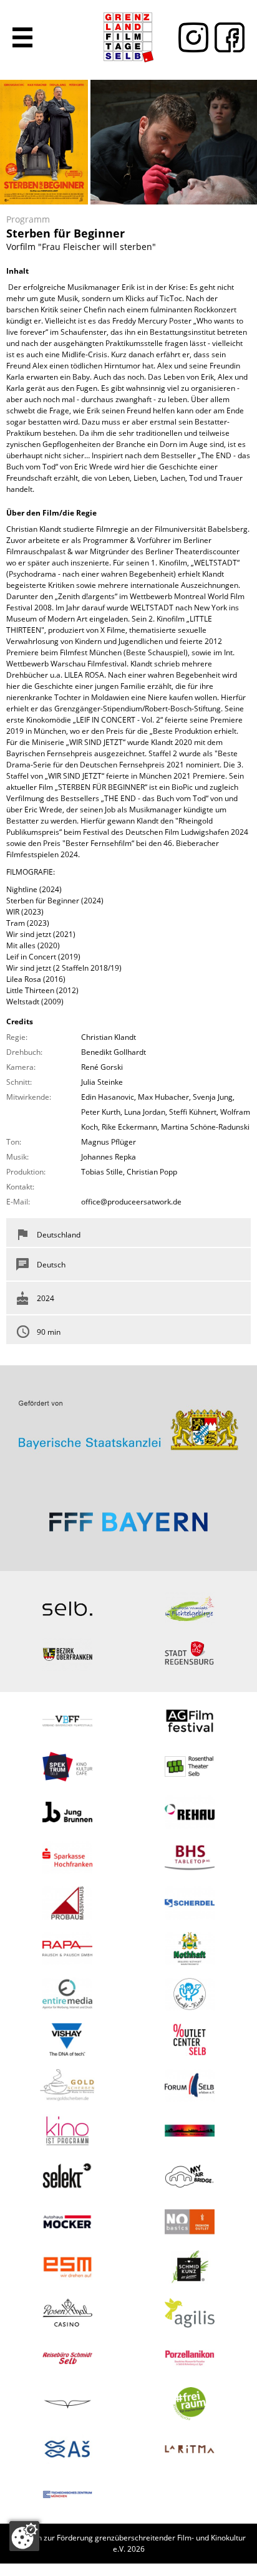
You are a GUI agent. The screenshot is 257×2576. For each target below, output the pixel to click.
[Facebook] (226, 37)
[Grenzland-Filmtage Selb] (128, 37)
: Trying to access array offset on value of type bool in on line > (128, 1420)
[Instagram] (190, 37)
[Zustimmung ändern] (24, 2536)
